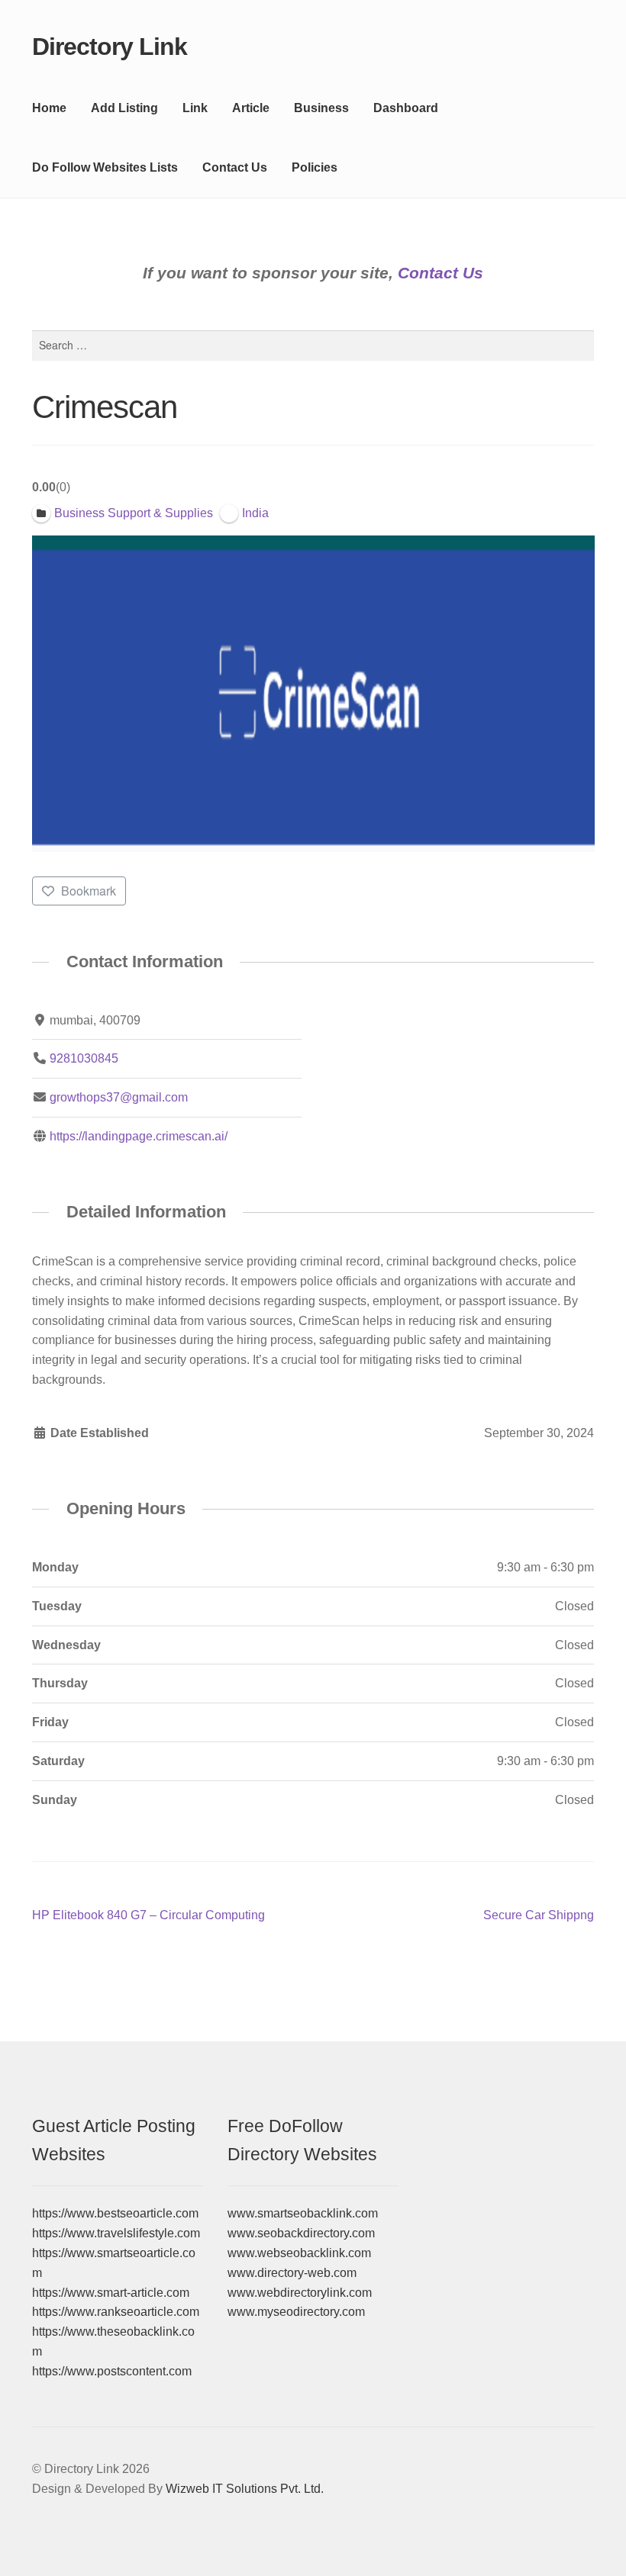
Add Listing (124, 108)
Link (195, 108)
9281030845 (84, 1058)
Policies (315, 167)
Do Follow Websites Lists (105, 167)
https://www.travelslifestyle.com (116, 2233)
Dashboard (406, 108)
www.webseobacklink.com (299, 2253)
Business (321, 108)
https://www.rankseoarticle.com (116, 2312)
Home (49, 108)
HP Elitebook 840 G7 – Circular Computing (148, 1917)
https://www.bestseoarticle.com (115, 2213)
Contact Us (235, 167)
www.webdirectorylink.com (300, 2293)
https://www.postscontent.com (112, 2371)
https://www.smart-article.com (111, 2293)
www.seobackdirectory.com (301, 2233)
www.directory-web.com (292, 2273)
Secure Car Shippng (539, 1917)
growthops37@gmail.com (119, 1097)
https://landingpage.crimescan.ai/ (139, 1136)
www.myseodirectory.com (296, 2312)
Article (251, 108)
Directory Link (110, 47)
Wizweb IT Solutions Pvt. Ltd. (245, 2489)
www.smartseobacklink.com (303, 2213)
